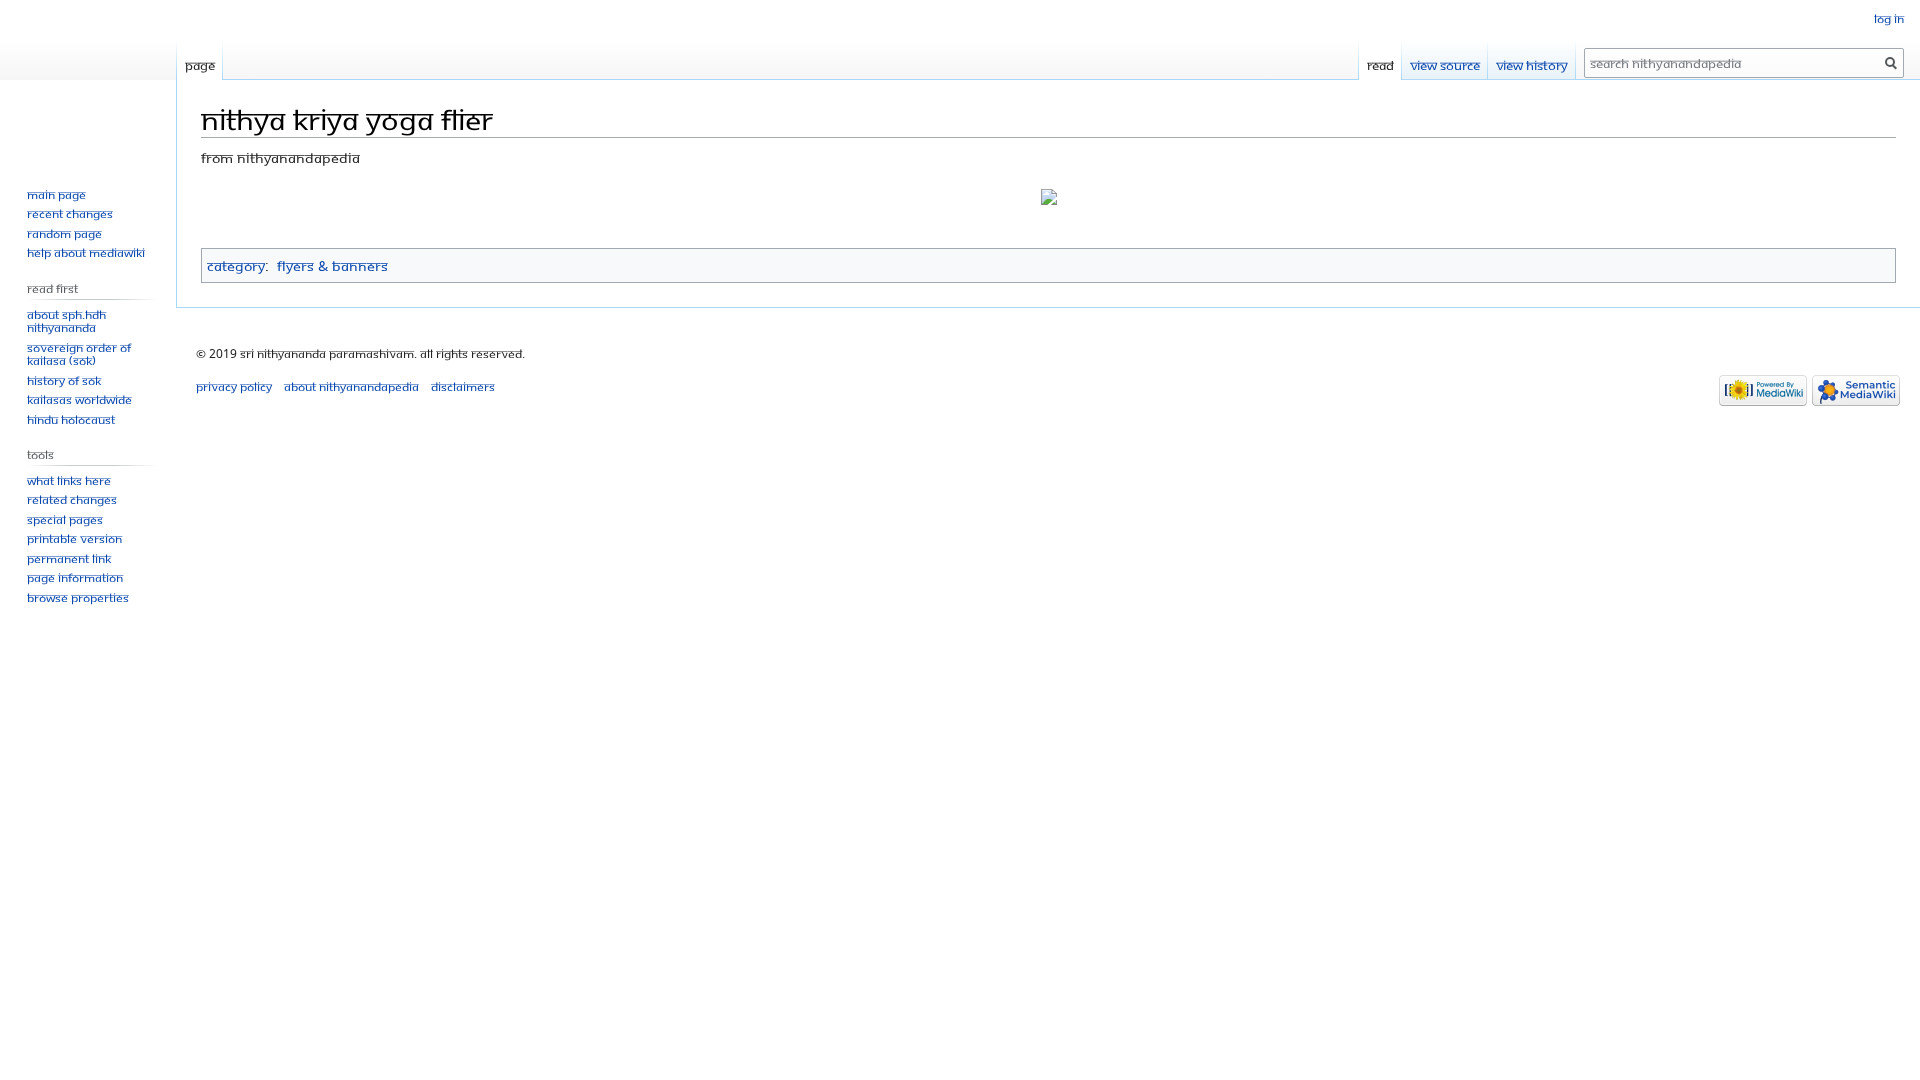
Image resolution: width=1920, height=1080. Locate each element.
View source (1445, 65)
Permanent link (69, 558)
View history (1532, 65)
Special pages (65, 519)
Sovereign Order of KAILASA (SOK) (79, 354)
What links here (69, 480)
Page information (75, 577)
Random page (64, 233)
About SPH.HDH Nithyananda (66, 321)
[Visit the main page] (88, 80)
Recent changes (70, 213)
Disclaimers (463, 386)
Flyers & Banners (332, 265)
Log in (1889, 18)
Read (1380, 65)
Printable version (74, 538)
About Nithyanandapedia (351, 386)
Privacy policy (234, 386)
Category (236, 265)
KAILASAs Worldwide (79, 399)
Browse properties (78, 597)
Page (200, 65)
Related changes (72, 499)
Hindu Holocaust (71, 419)
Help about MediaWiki (86, 252)
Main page (56, 194)
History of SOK (64, 380)
